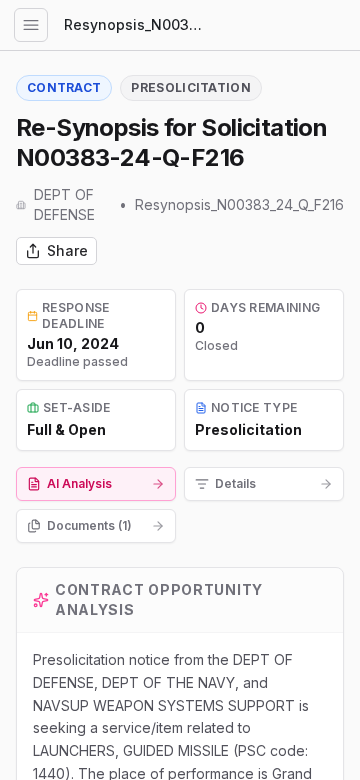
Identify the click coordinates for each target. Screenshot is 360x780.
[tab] (96, 484)
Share (67, 250)
